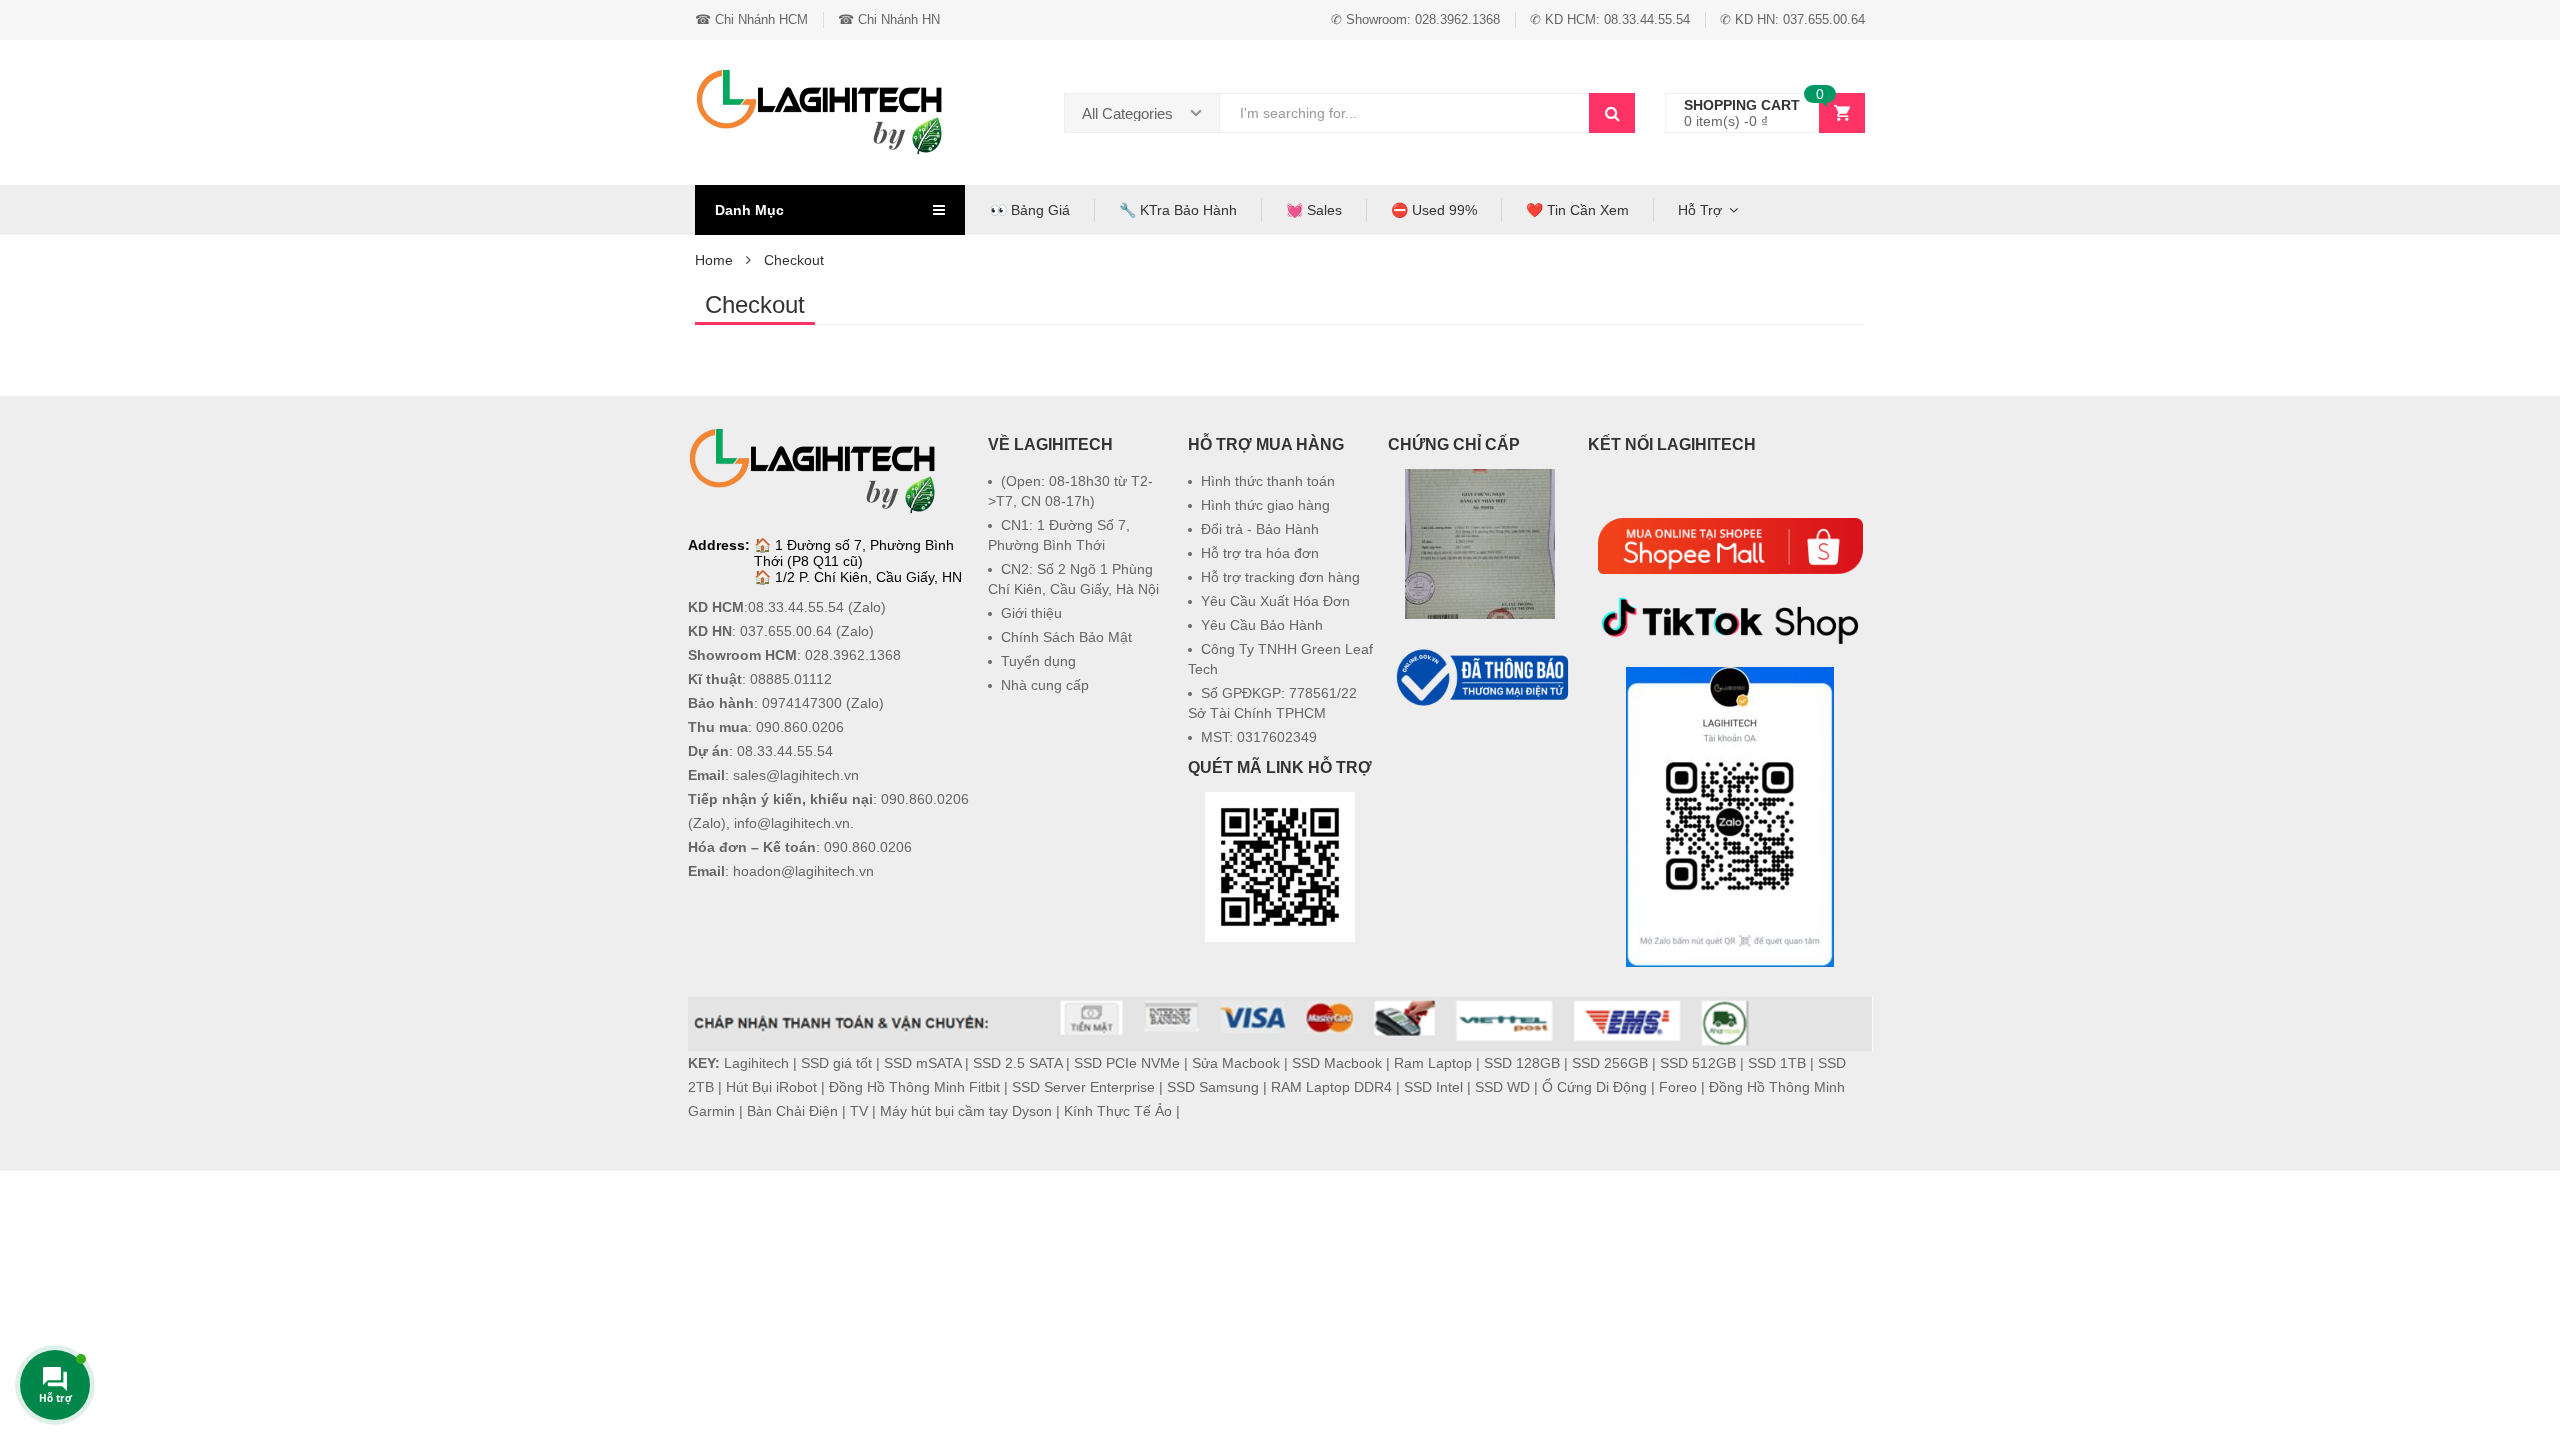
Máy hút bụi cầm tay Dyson (966, 1111)
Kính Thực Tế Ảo (1118, 1111)
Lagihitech (756, 1063)
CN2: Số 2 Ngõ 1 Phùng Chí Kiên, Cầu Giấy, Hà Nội (1073, 579)
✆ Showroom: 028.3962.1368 (1415, 19)
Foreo (1678, 1087)
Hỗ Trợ (1700, 210)
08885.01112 (791, 679)
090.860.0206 (800, 727)
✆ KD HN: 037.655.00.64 (1792, 19)
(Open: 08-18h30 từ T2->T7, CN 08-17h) (1070, 491)
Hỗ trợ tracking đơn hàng (1280, 577)
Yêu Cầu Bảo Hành (1262, 625)
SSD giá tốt (836, 1063)
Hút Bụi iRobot (771, 1087)
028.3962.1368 (853, 655)
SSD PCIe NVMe (1127, 1063)
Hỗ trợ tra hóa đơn (1260, 553)
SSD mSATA (922, 1063)
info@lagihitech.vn (792, 823)
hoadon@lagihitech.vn (803, 871)
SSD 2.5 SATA (1017, 1063)
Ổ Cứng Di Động (1594, 1087)
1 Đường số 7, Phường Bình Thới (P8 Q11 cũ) (854, 553)
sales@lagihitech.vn (796, 775)
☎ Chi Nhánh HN (889, 19)
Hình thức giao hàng (1265, 505)
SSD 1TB (1777, 1063)
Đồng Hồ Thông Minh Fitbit (914, 1087)
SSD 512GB (1698, 1063)
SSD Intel (1433, 1087)
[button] (1480, 759)
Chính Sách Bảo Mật (1066, 637)
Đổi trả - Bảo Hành (1260, 529)
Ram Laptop (1433, 1063)
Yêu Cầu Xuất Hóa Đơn (1275, 601)
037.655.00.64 (786, 631)
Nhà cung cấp (1045, 685)
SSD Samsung (1213, 1087)
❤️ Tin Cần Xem (1577, 210)
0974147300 (802, 703)
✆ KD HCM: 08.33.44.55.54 (1610, 19)
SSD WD (1502, 1087)
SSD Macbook (1337, 1063)
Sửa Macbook (1236, 1063)
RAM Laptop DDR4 (1331, 1087)
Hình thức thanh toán (1268, 481)
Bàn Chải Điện (792, 1111)
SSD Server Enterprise (1083, 1087)
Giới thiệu (1031, 613)
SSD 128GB (1522, 1063)
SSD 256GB (1610, 1063)
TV (859, 1111)
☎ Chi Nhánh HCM (751, 19)
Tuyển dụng (1038, 661)
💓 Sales (1314, 210)
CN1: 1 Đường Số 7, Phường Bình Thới (1059, 535)
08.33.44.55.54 (796, 607)
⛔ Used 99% (1434, 210)
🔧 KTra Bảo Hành (1178, 210)
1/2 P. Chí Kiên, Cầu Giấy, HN (868, 577)
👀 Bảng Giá (1030, 210)
